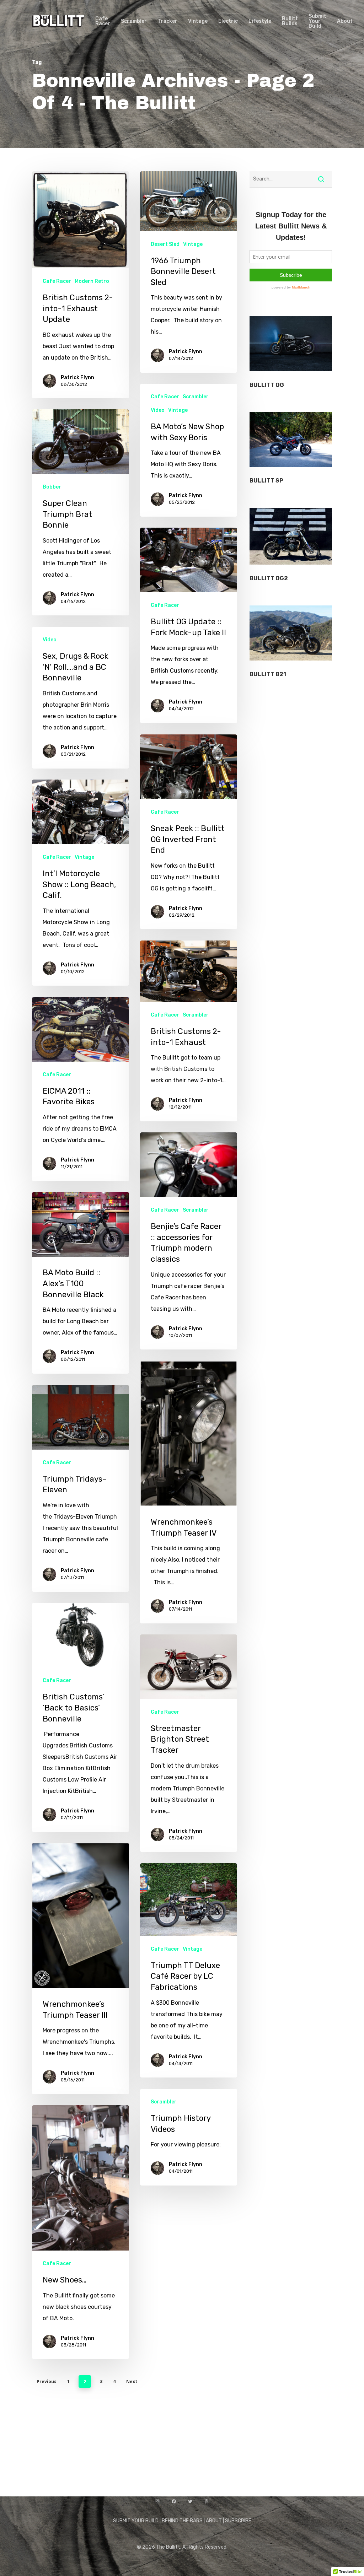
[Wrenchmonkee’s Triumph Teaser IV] (189, 1492)
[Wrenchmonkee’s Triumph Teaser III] (81, 1969)
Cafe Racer (57, 281)
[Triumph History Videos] (189, 2137)
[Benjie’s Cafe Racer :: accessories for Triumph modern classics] (189, 1241)
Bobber (52, 487)
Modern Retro (92, 281)
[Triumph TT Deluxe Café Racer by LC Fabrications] (189, 1970)
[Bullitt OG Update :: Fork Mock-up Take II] (189, 625)
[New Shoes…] (81, 2232)
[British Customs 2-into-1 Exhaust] (189, 1031)
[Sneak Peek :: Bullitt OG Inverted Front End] (189, 832)
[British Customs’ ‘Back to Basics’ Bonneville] (81, 1717)
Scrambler (196, 397)
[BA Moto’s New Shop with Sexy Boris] (189, 450)
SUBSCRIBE (238, 2521)
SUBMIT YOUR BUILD (136, 2521)
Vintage (193, 244)
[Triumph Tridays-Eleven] (81, 1488)
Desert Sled (165, 244)
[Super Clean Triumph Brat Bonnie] (81, 512)
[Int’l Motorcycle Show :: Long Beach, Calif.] (81, 883)
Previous (47, 2381)
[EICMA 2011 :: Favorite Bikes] (81, 1089)
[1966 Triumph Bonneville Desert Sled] (189, 272)
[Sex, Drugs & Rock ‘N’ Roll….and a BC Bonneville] (81, 697)
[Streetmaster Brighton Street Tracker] (189, 1743)
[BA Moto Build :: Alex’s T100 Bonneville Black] (81, 1283)
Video (158, 410)
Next (132, 2381)
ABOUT (214, 2521)
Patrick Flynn (77, 378)
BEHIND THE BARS (182, 2521)
